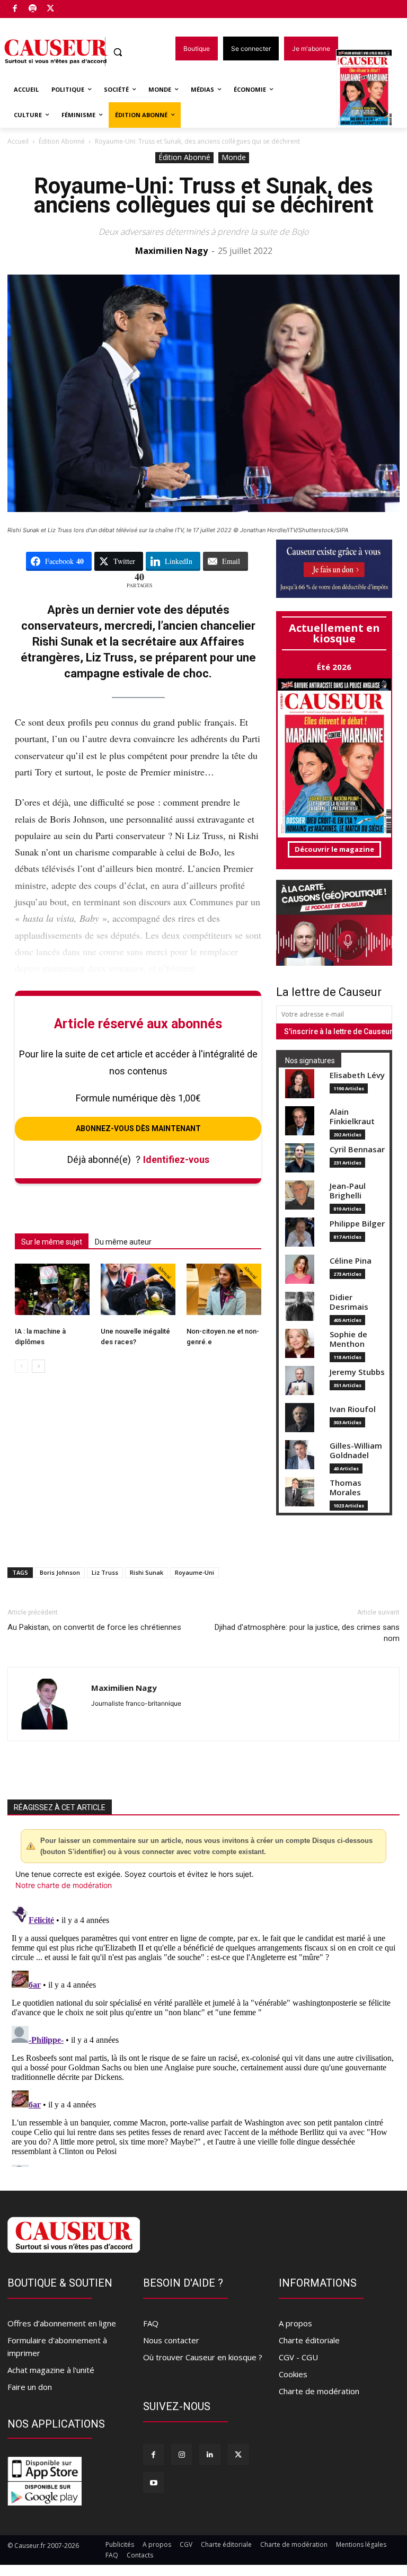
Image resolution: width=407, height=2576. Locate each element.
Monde (234, 157)
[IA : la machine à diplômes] (52, 1289)
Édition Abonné (62, 141)
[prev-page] (21, 1366)
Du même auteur (123, 1242)
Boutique (77, 7)
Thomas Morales (346, 1488)
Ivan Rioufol (353, 1409)
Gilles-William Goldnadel (356, 1450)
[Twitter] (51, 9)
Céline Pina (351, 1261)
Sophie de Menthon (348, 1339)
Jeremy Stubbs (357, 1372)
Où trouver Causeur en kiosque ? (203, 2357)
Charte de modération (319, 2391)
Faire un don (30, 2387)
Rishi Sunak (147, 1572)
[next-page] (38, 1366)
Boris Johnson (60, 1572)
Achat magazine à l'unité (51, 2370)
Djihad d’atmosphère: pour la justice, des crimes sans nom (307, 1633)
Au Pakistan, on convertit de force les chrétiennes (94, 1627)
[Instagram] (182, 2454)
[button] (118, 52)
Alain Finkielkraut (352, 1117)
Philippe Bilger (357, 1224)
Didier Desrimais (349, 1302)
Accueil (18, 141)
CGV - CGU (298, 2357)
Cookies (293, 2374)
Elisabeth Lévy (357, 1075)
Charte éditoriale (309, 2340)
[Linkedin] (210, 2454)
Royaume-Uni (194, 1572)
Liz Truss (105, 1572)
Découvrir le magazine (334, 849)
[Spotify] (33, 9)
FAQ (151, 2323)
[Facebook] (15, 9)
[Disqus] (203, 2034)
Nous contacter (171, 2340)
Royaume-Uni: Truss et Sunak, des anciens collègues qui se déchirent (204, 195)
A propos (295, 2323)
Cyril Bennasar (357, 1149)
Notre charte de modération (64, 1885)
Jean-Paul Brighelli (348, 1191)
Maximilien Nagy (171, 251)
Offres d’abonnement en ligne (62, 2323)
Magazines (370, 89)
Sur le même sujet (52, 1242)
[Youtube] (153, 2482)
